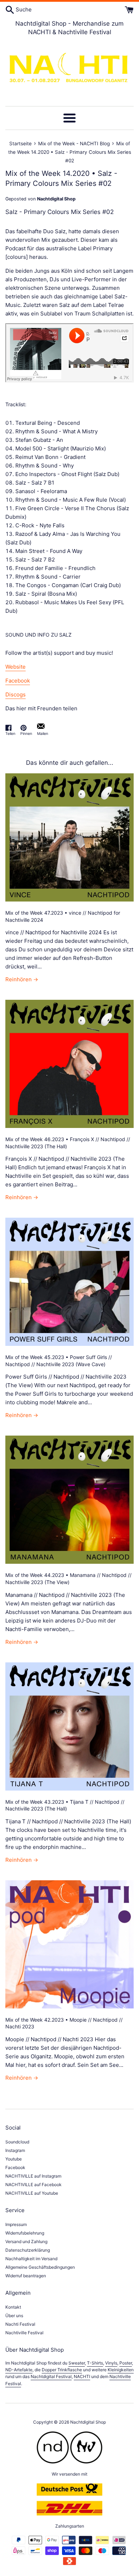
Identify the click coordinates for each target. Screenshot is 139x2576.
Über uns (14, 2316)
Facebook (18, 681)
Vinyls (111, 2363)
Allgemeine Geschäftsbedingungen (40, 2267)
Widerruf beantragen (26, 2276)
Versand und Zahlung (26, 2241)
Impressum (16, 2224)
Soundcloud (17, 2142)
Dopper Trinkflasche (62, 2370)
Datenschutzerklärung (28, 2250)
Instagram (15, 2150)
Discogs (16, 694)
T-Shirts (95, 2363)
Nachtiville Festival (24, 2333)
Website (16, 667)
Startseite (20, 143)
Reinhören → (22, 979)
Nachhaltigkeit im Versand (31, 2259)
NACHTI (82, 2376)
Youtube (14, 2159)
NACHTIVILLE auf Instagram (33, 2176)
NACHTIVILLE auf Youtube (32, 2193)
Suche (23, 9)
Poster (126, 2363)
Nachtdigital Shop (88, 2422)
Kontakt (13, 2307)
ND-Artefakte (19, 2370)
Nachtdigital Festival (51, 2376)
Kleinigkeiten (121, 2370)
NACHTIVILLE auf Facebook (34, 2185)
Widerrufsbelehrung (25, 2233)
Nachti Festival (20, 2324)
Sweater (77, 2363)
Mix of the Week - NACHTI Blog (74, 143)
